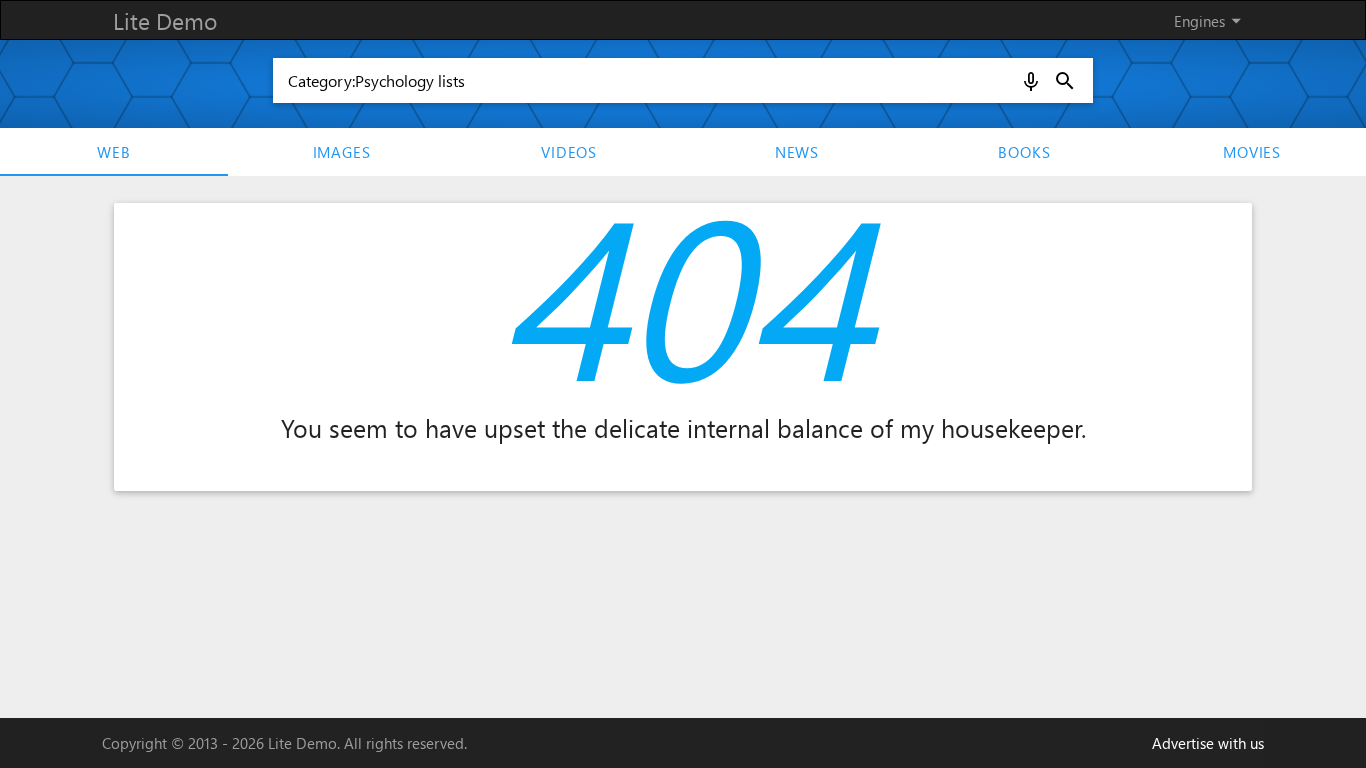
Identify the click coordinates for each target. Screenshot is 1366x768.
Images (342, 152)
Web (113, 152)
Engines (1211, 20)
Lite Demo (165, 20)
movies (1252, 152)
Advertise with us (1208, 743)
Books (1024, 152)
